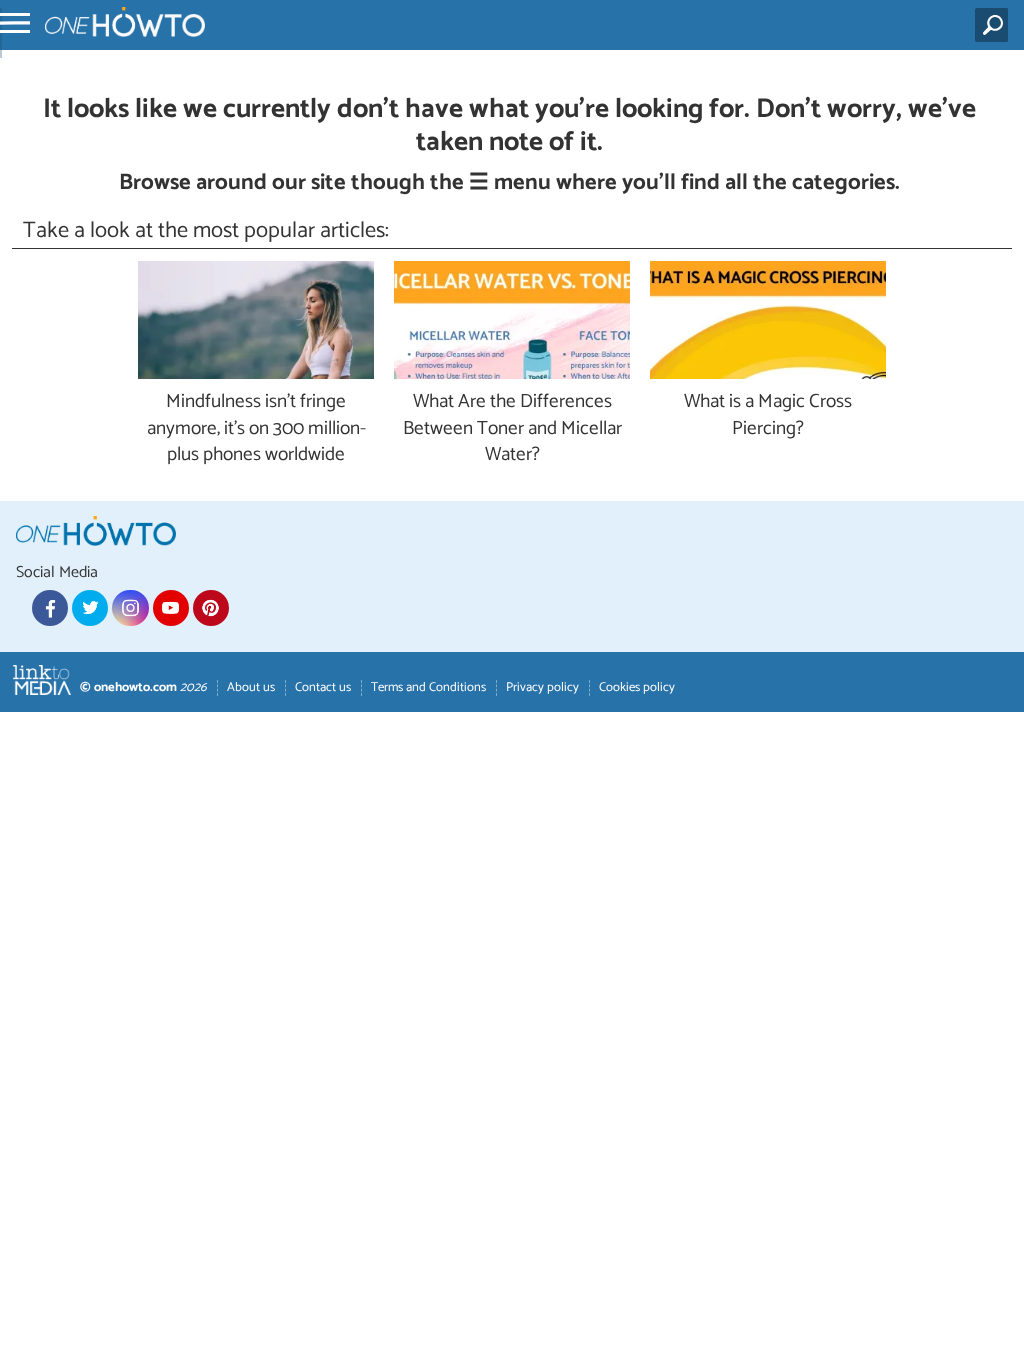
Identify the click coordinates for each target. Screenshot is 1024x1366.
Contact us (323, 687)
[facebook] (50, 608)
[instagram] (130, 608)
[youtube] (171, 608)
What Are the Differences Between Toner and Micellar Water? (512, 429)
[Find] (995, 25)
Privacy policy (542, 687)
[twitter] (90, 608)
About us (251, 687)
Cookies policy (637, 687)
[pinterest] (211, 608)
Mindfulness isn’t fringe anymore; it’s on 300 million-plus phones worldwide (256, 429)
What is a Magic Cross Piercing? (768, 416)
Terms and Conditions (428, 687)
